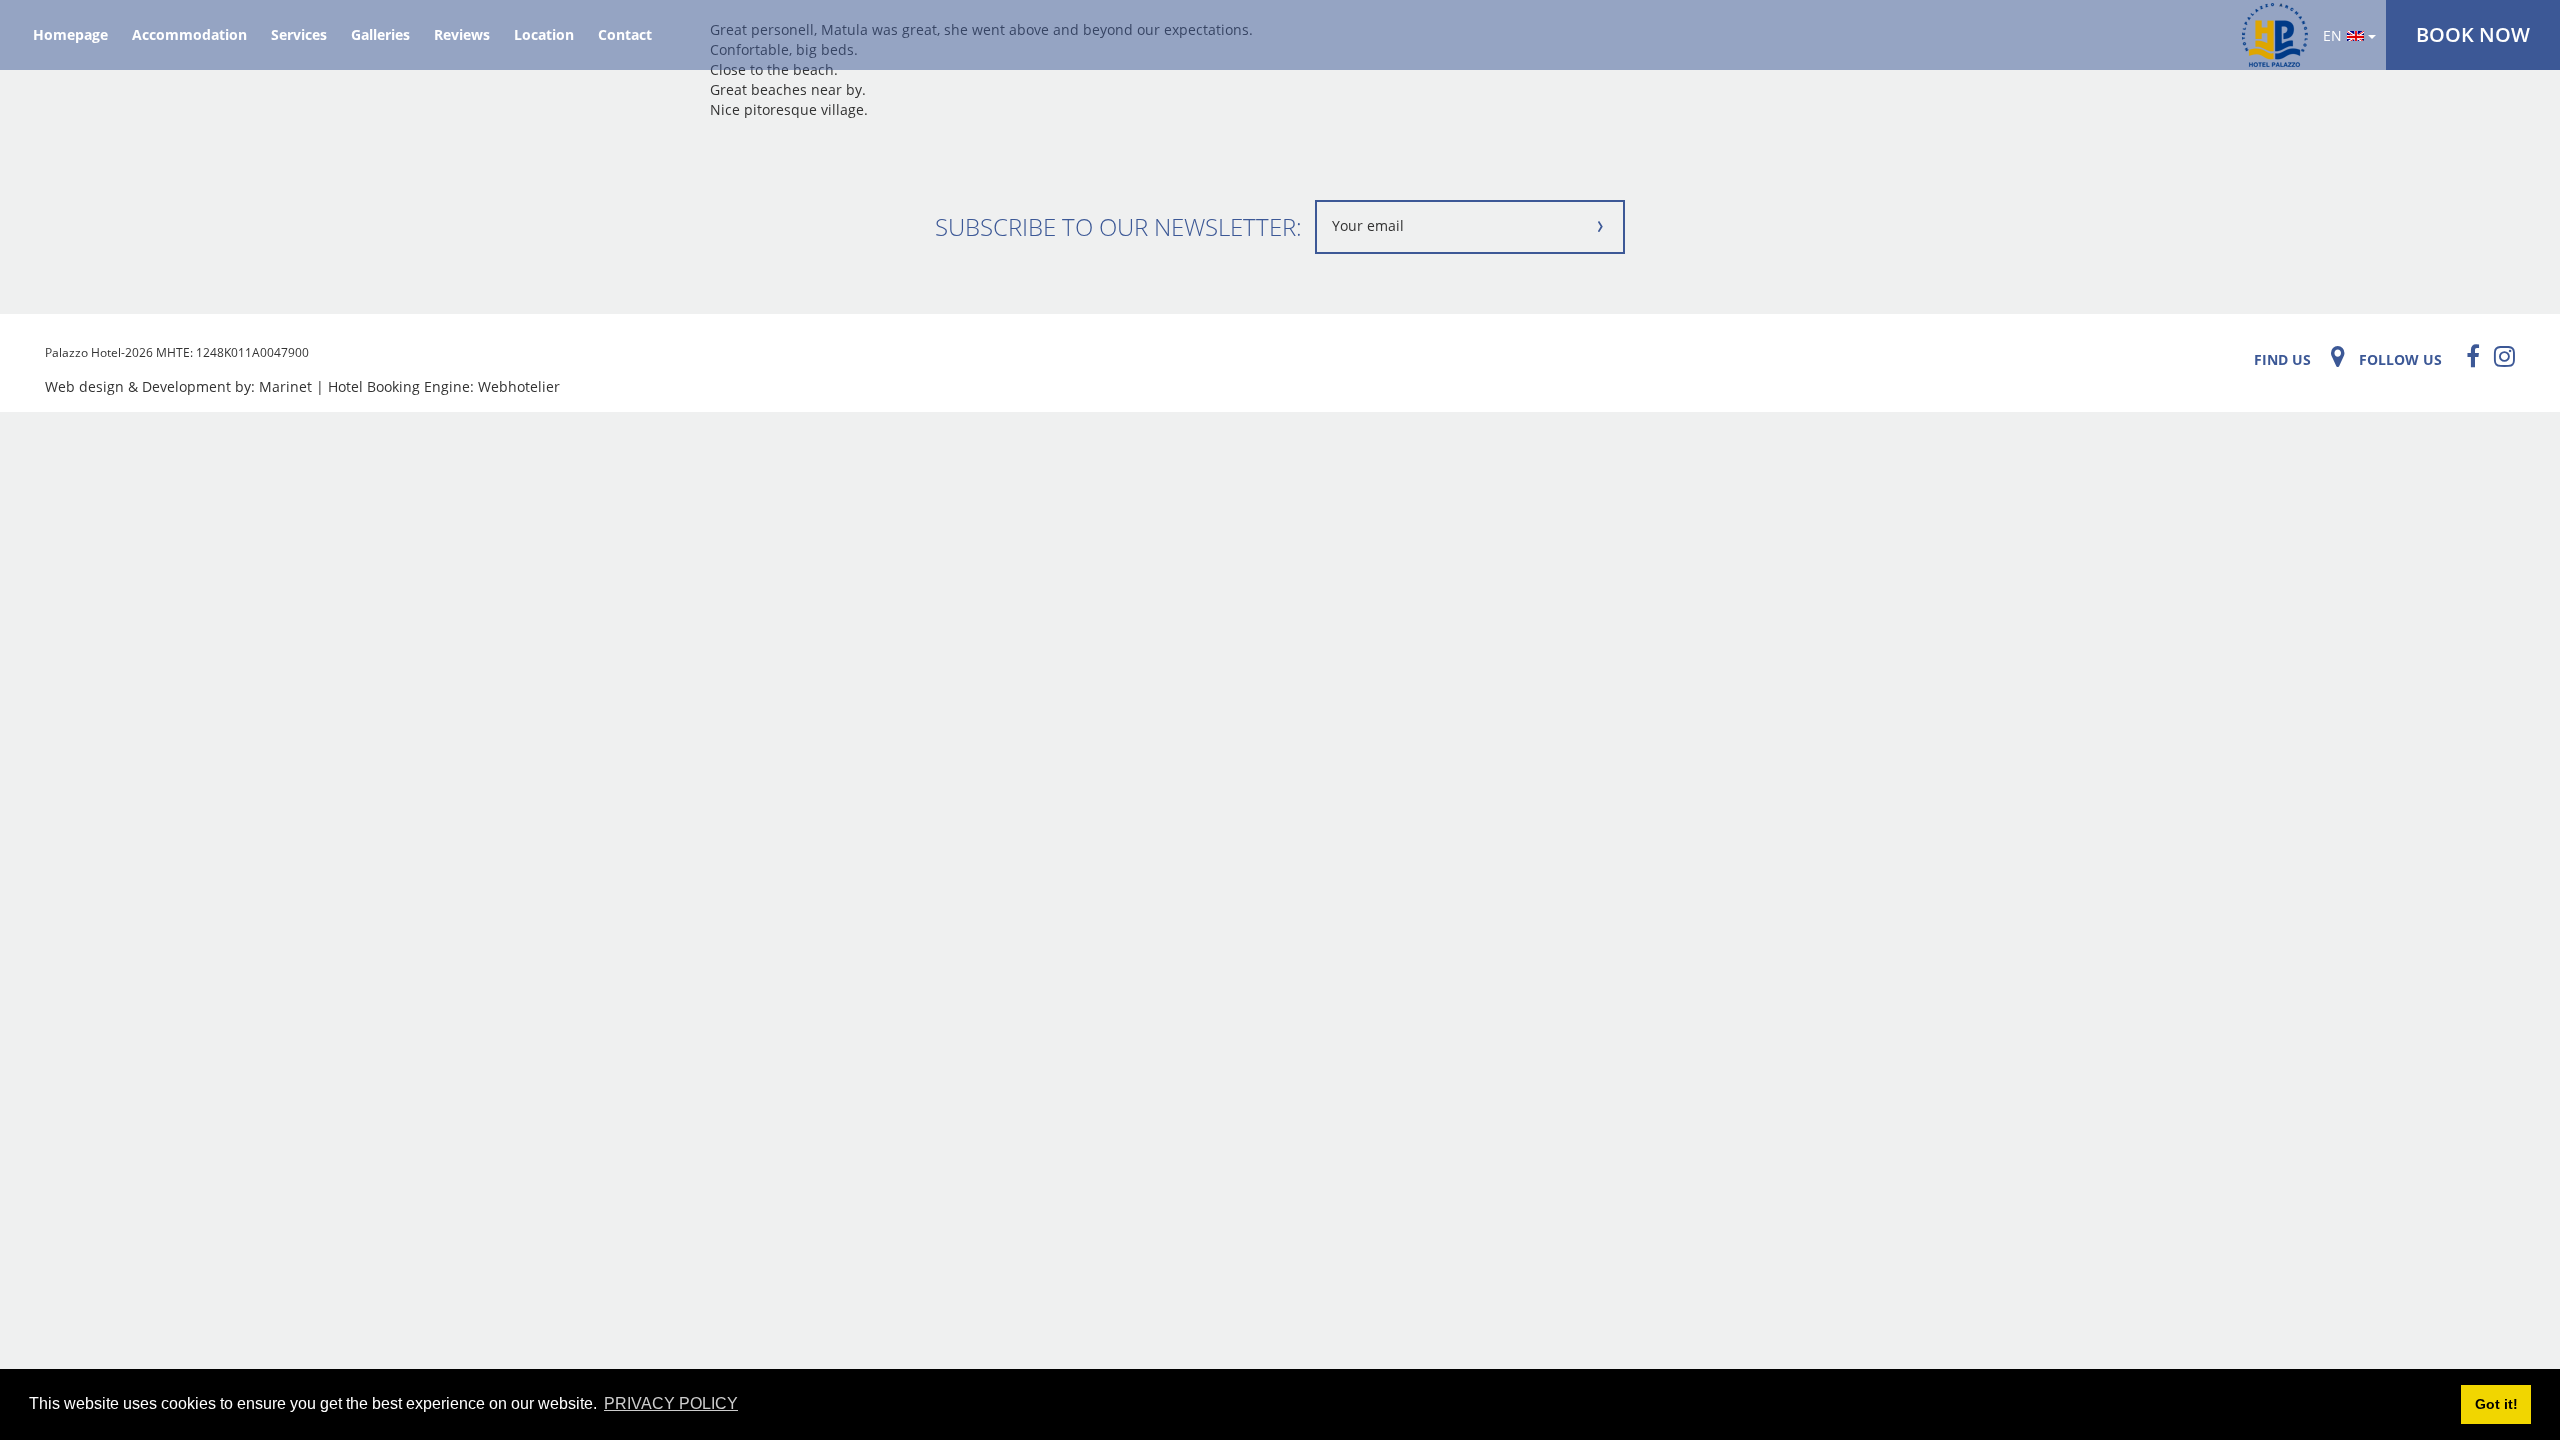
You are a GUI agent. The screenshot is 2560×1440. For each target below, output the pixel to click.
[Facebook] (2468, 356)
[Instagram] (2499, 356)
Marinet (285, 386)
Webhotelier (519, 386)
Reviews (462, 34)
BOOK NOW (2473, 34)
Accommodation (189, 34)
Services (299, 34)
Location (544, 34)
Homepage (70, 34)
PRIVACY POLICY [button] (671, 1403)
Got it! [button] (2496, 1404)
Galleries (380, 34)
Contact (625, 34)
